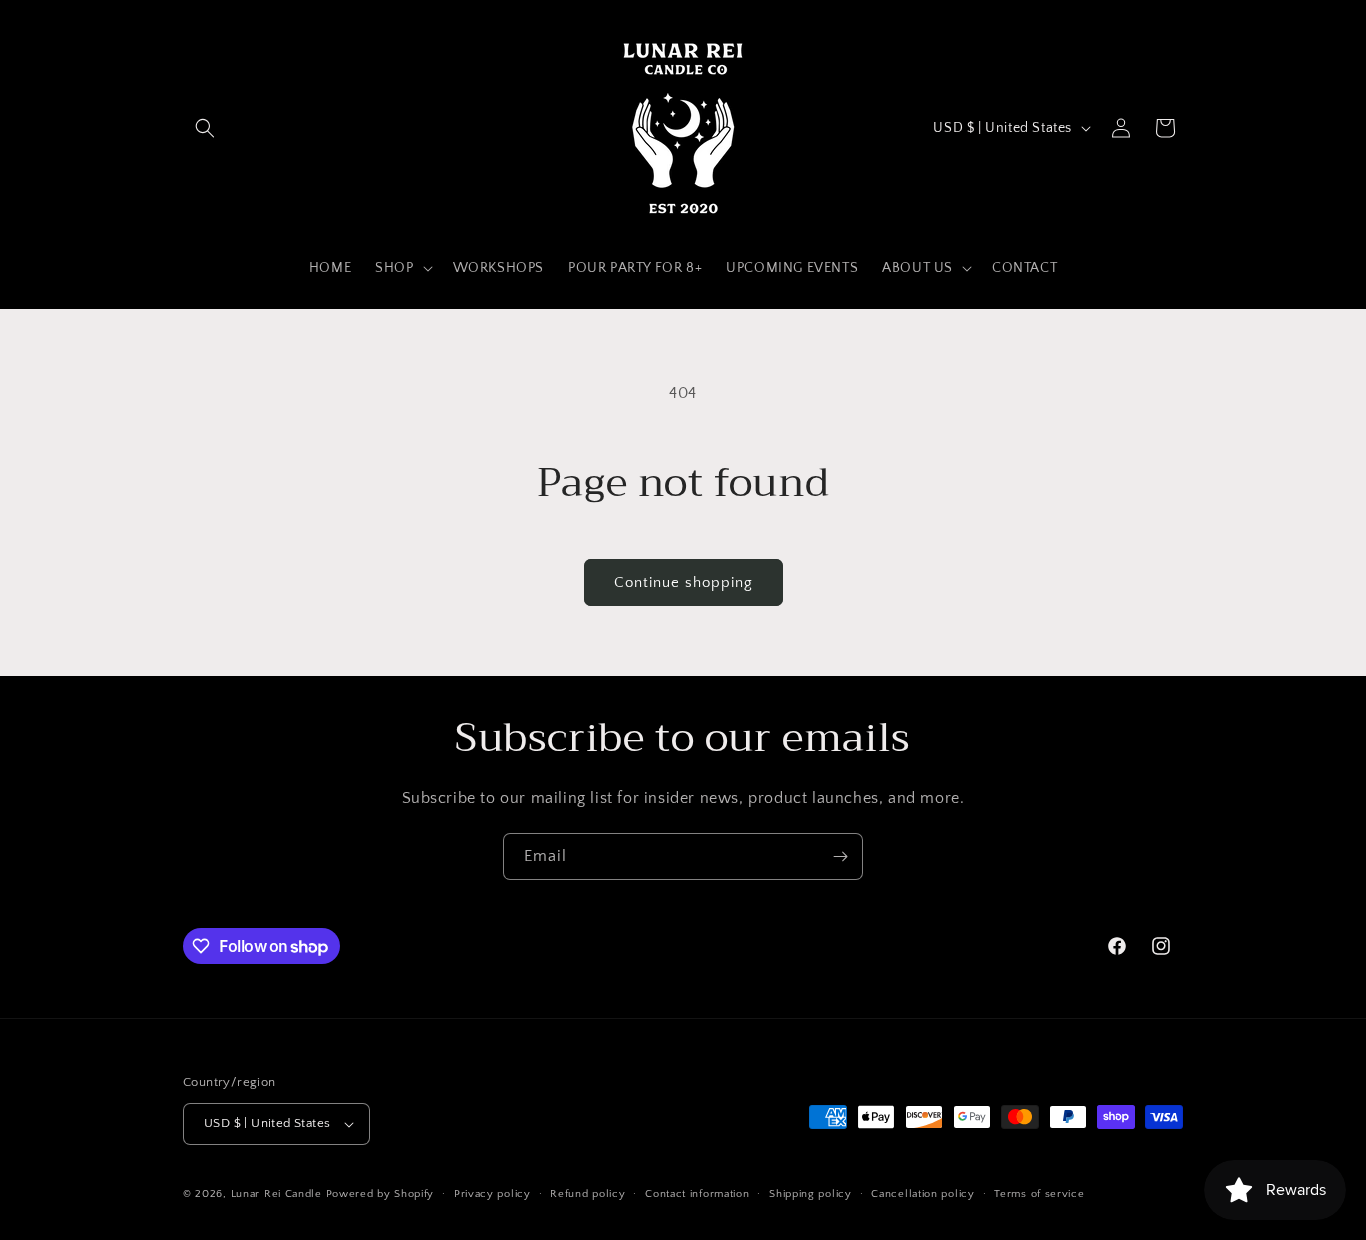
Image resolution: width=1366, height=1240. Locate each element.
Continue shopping (683, 582)
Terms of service (1039, 1194)
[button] (205, 128)
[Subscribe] (840, 856)
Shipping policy (810, 1194)
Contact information (697, 1194)
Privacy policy (492, 1194)
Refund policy (587, 1194)
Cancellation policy (922, 1194)
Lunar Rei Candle (276, 1194)
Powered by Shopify (380, 1194)
